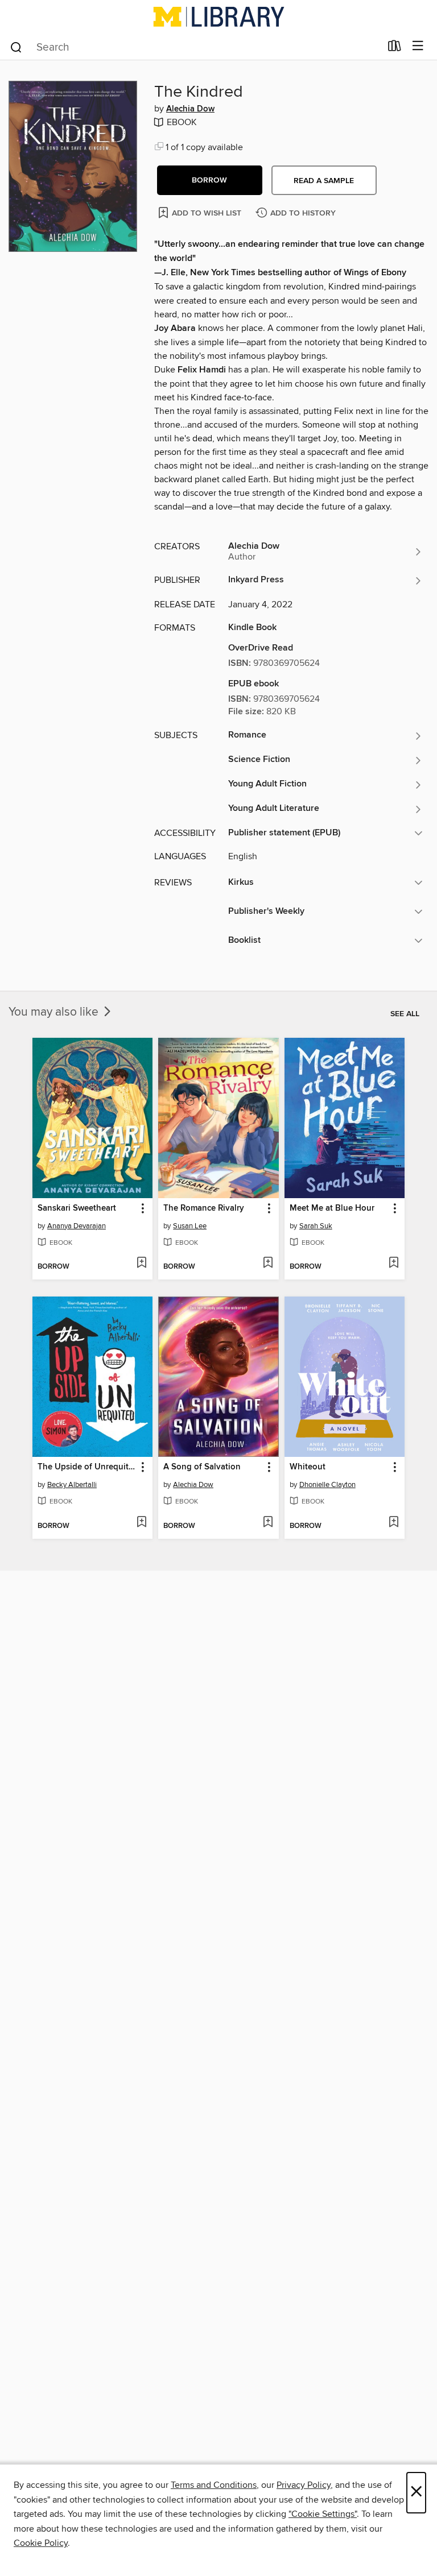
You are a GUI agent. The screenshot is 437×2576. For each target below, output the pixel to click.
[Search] (16, 47)
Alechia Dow (190, 109)
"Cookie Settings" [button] (323, 2514)
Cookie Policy (41, 2543)
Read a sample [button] (324, 181)
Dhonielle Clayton (327, 1485)
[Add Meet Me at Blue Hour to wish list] (393, 1264)
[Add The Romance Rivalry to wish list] (268, 1264)
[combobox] (195, 47)
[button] (210, 180)
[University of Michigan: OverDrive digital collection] (218, 16)
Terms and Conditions (214, 2485)
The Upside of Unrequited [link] (87, 1467)
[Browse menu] (418, 46)
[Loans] (395, 48)
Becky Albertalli (72, 1485)
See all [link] (405, 1014)
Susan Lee (190, 1226)
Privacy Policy (304, 2485)
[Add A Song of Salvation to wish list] (268, 1523)
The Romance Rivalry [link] (204, 1208)
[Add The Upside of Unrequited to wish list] (141, 1523)
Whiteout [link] (308, 1467)
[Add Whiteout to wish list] (393, 1523)
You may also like (55, 1012)
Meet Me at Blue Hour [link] (332, 1208)
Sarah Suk (316, 1226)
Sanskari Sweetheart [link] (77, 1208)
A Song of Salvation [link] (202, 1467)
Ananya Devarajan (77, 1226)
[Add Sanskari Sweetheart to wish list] (141, 1264)
